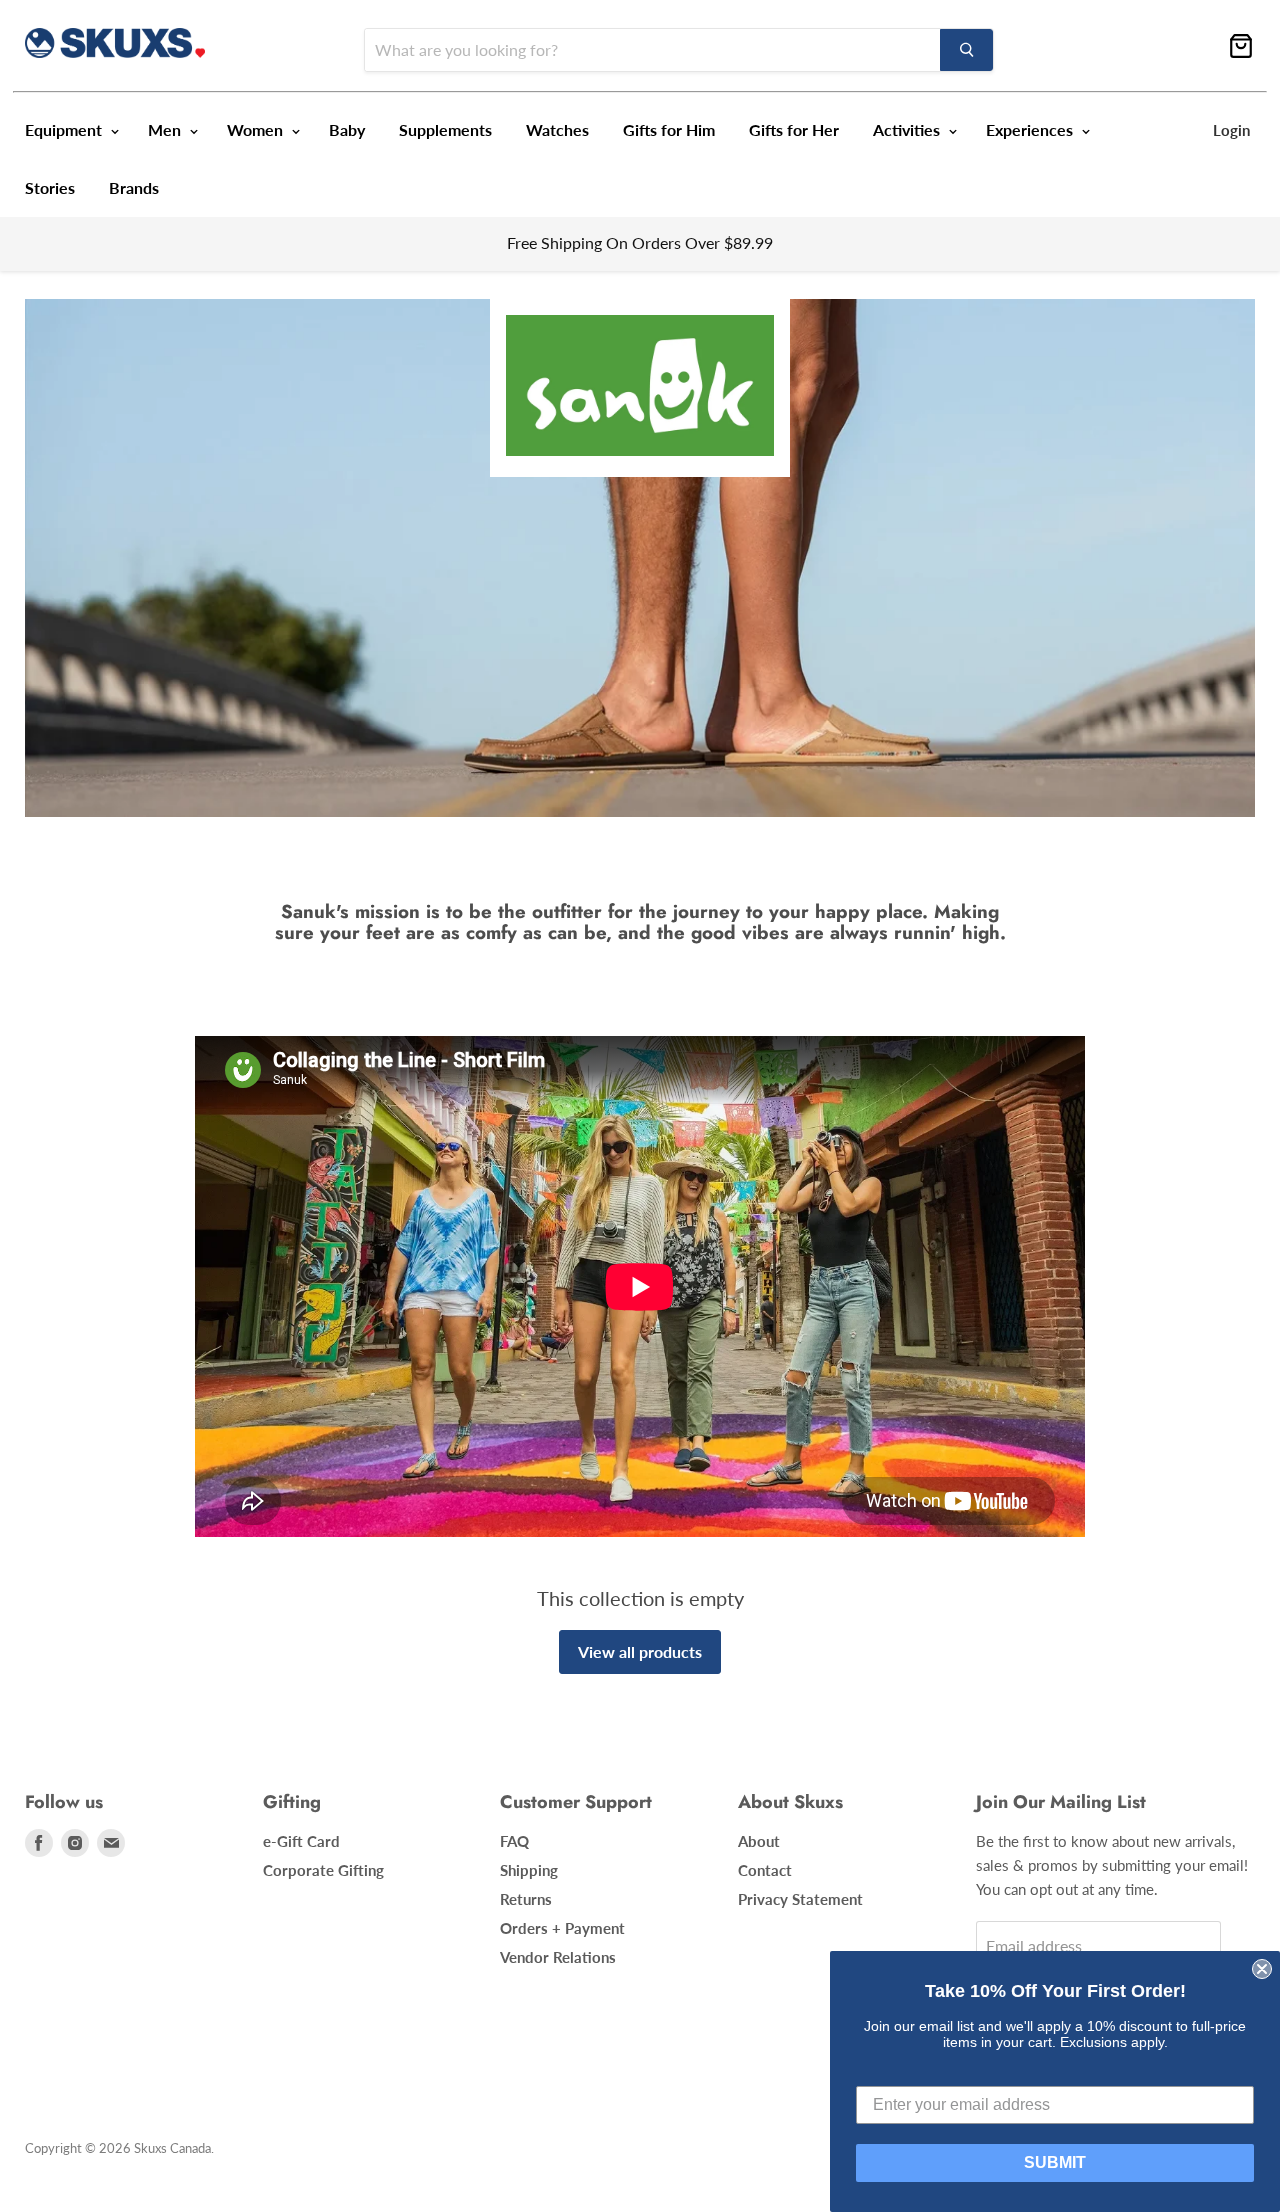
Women (257, 129)
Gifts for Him (669, 129)
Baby (347, 129)
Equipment (65, 129)
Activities (908, 129)
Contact (765, 1870)
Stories (50, 187)
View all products (640, 1651)
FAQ (514, 1841)
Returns (526, 1899)
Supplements (445, 129)
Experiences (1031, 129)
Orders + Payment (562, 1928)
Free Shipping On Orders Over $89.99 (640, 242)
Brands (134, 187)
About (759, 1841)
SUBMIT (1055, 2162)
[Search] (966, 50)
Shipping (529, 1870)
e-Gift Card (301, 1841)
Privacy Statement (800, 1899)
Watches (557, 129)
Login (1231, 130)
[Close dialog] (1262, 1969)
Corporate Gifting (323, 1870)
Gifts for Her (794, 129)
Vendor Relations (558, 1957)
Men (166, 129)
